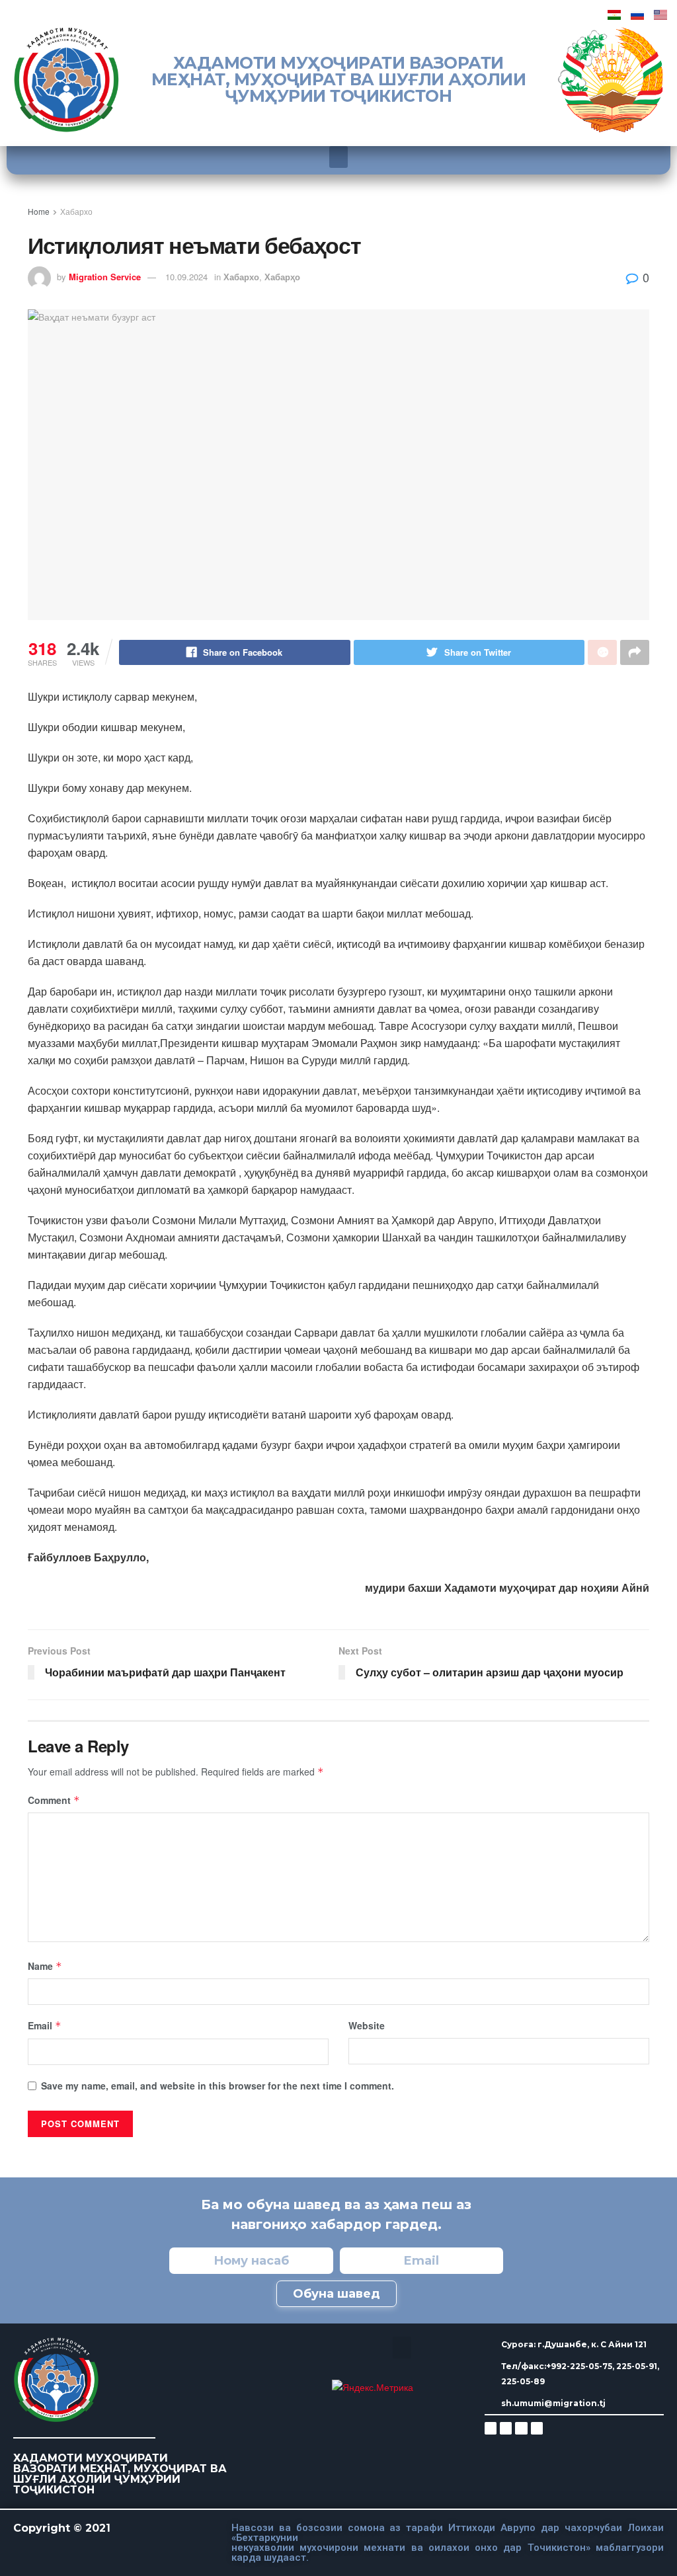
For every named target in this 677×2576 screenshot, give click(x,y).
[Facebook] (506, 2428)
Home (39, 211)
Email (45, 2025)
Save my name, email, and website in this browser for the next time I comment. (218, 2086)
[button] (338, 157)
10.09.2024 (186, 277)
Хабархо (76, 211)
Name (45, 1966)
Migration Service (105, 277)
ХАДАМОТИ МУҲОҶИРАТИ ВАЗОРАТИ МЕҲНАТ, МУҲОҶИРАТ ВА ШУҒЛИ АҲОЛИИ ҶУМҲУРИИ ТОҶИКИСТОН (339, 79)
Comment (54, 1800)
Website (367, 2025)
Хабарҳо (282, 277)
